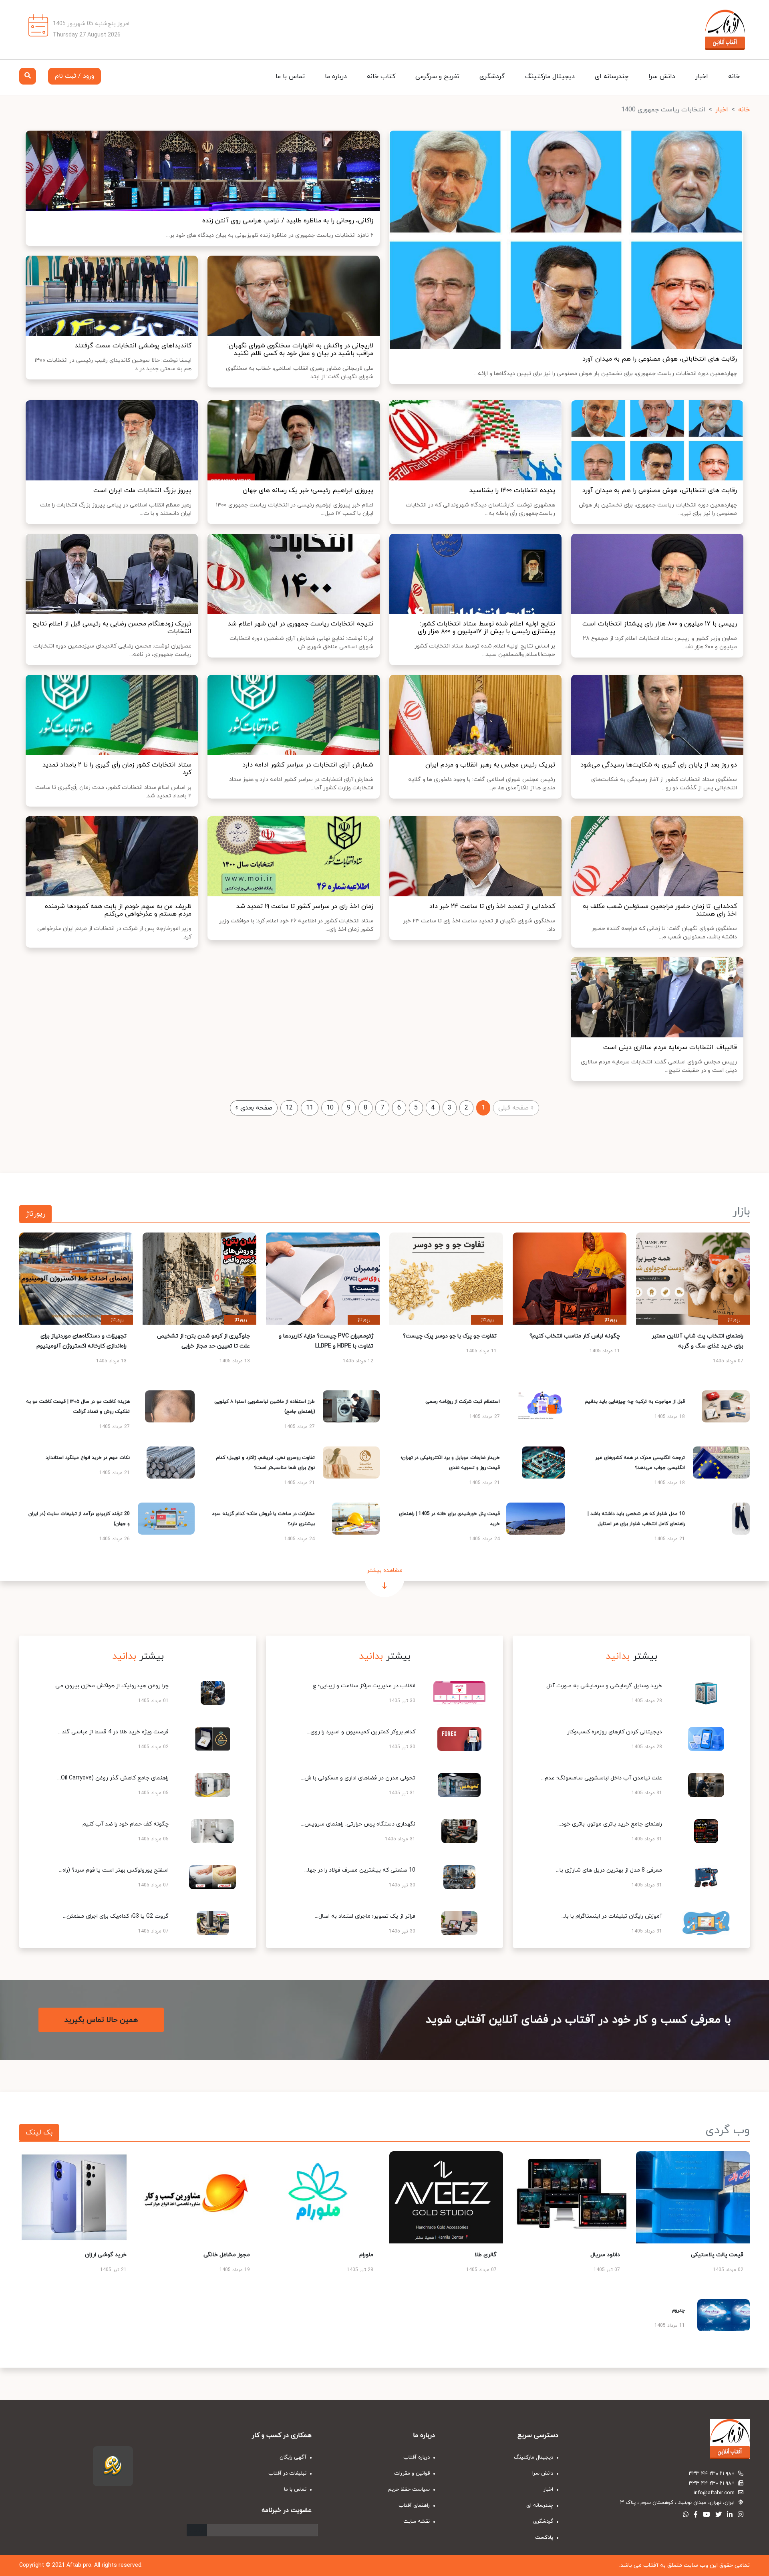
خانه (734, 77)
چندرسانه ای (612, 77)
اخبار (702, 77)
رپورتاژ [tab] (35, 1214)
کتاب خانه (381, 77)
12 (289, 1108)
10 (330, 1108)
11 (310, 1108)
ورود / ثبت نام (74, 76)
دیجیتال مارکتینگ (550, 77)
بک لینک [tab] (39, 2133)
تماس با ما (290, 77)
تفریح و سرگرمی (437, 77)
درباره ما (336, 77)
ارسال (197, 2530)
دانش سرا (662, 77)
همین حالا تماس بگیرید (101, 2020)
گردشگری (492, 77)
